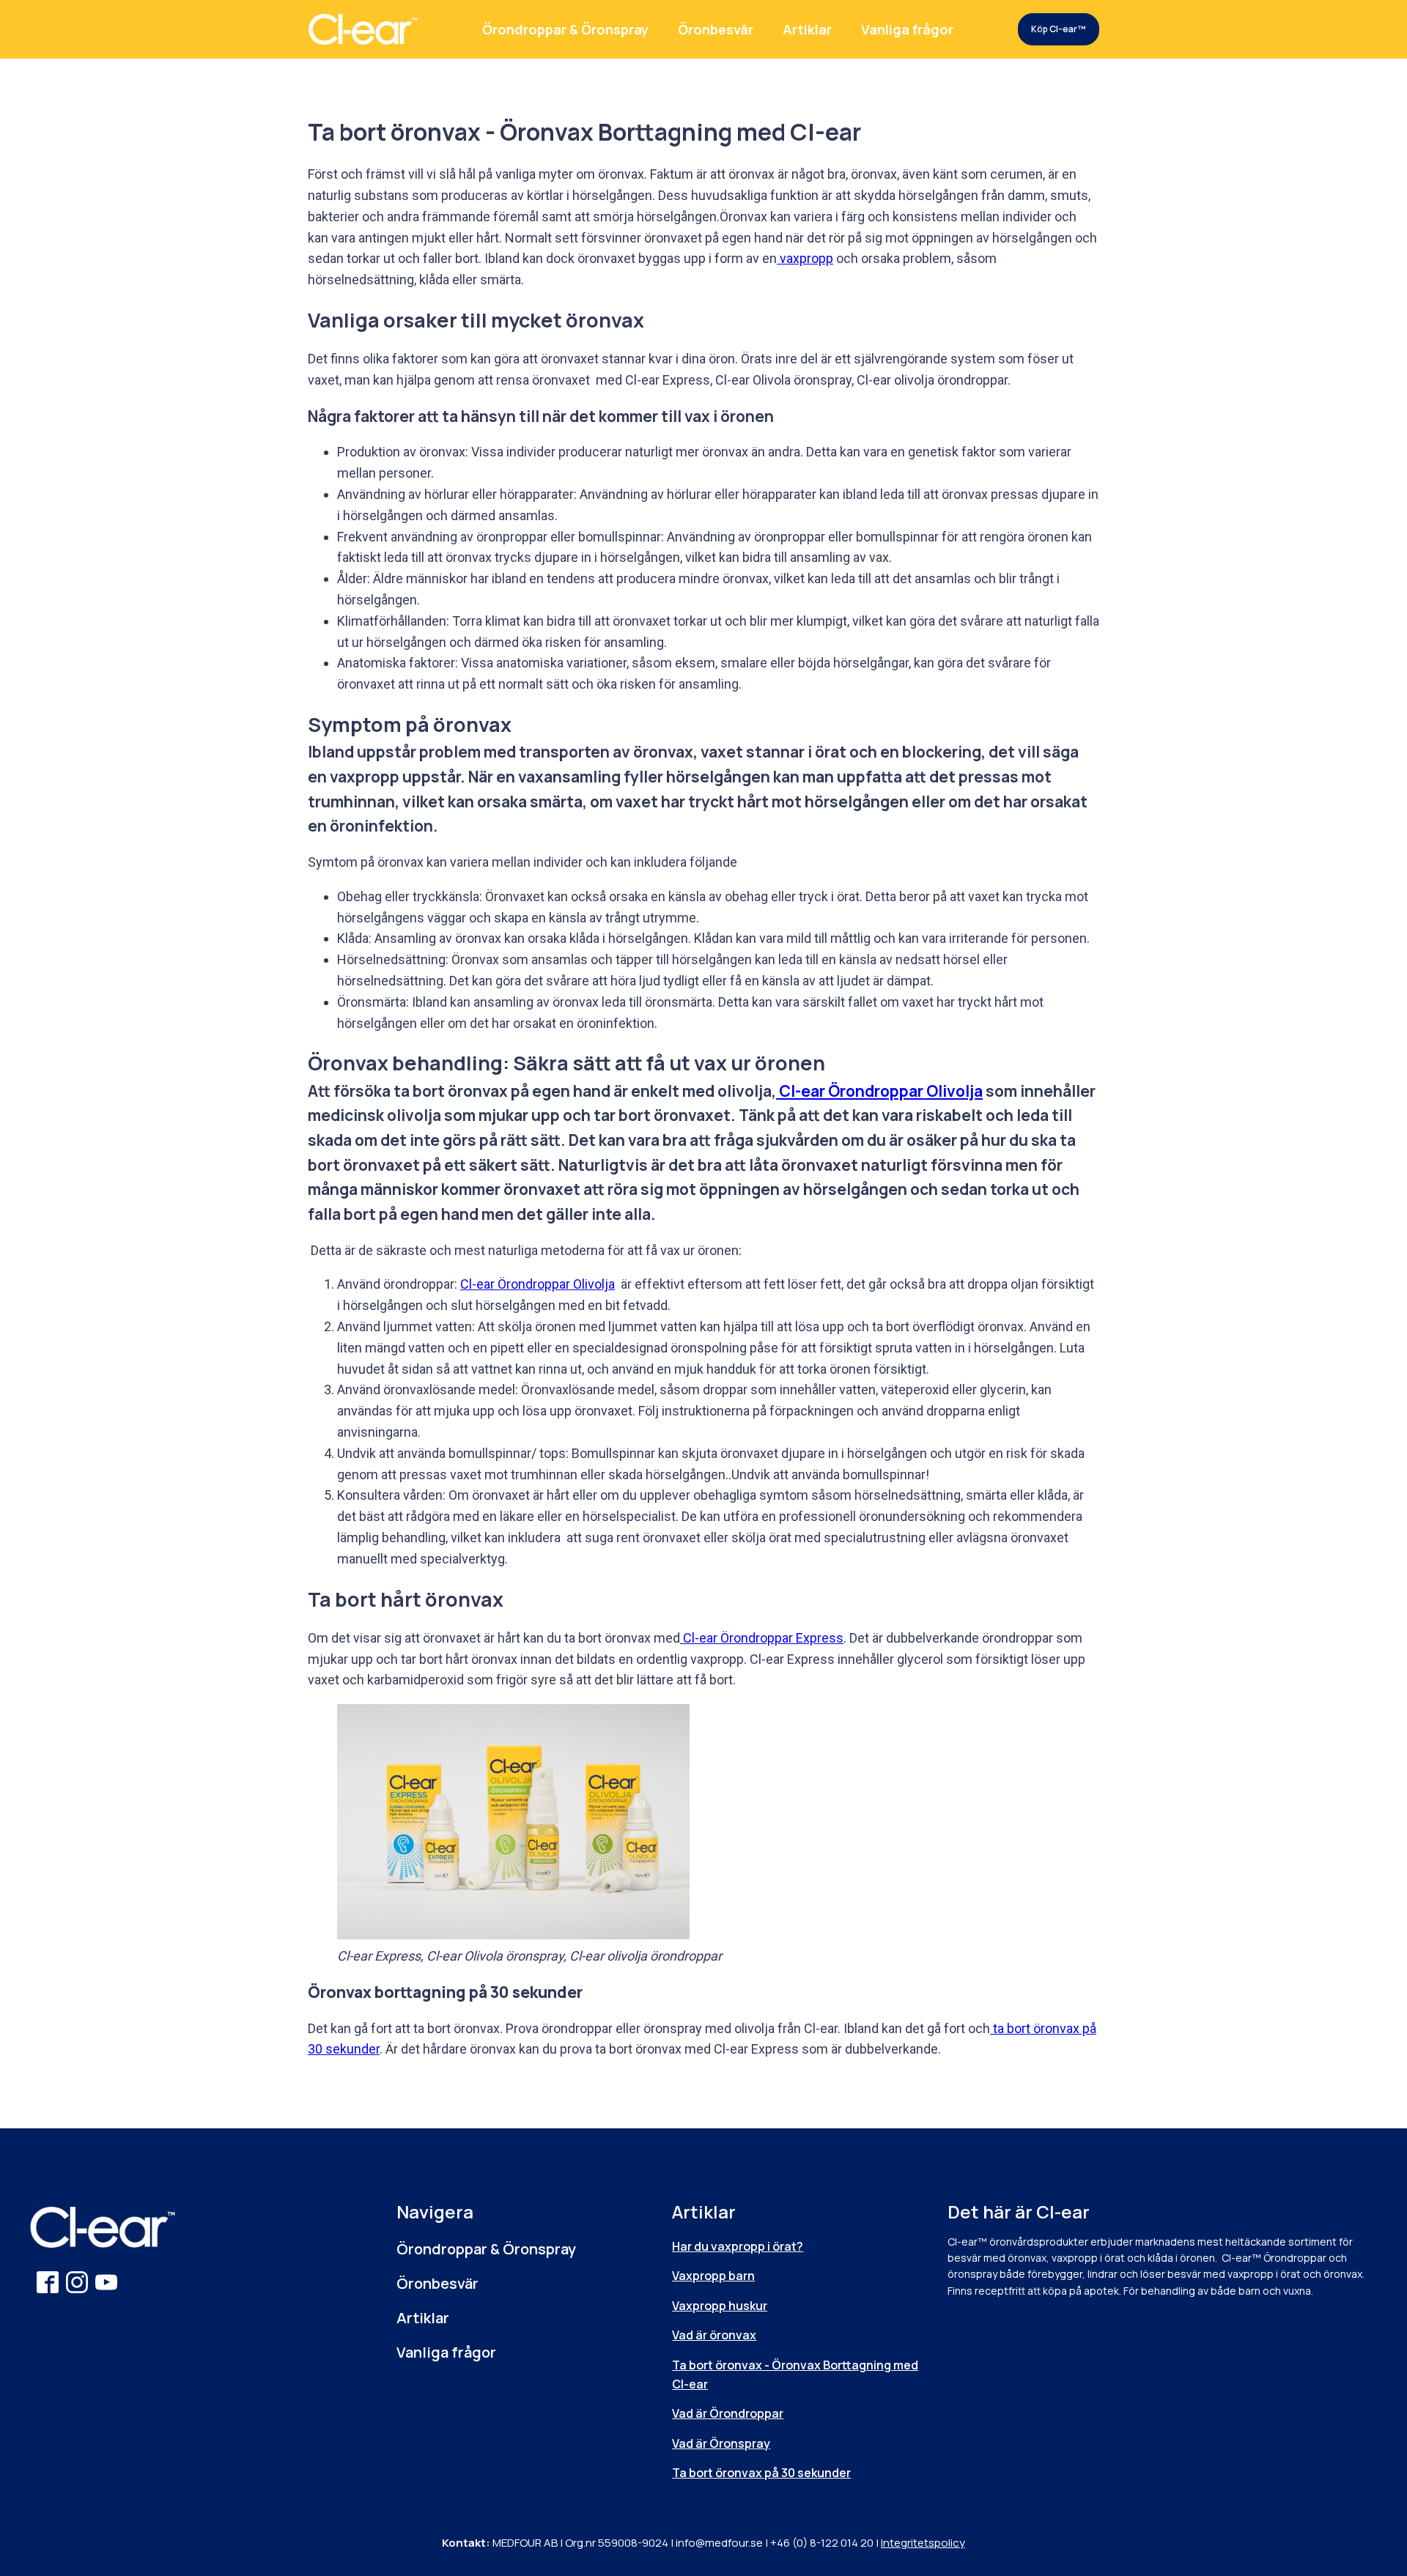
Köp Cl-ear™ (1058, 29)
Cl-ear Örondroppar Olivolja (879, 1091)
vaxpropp (805, 258)
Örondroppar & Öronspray (565, 29)
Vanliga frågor (907, 29)
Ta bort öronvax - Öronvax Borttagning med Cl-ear (795, 2375)
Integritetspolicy (923, 2543)
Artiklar (807, 29)
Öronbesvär (716, 29)
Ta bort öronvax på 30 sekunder (761, 2473)
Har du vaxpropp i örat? (738, 2246)
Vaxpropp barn (713, 2276)
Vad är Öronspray (721, 2443)
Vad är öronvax (714, 2335)
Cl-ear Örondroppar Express (762, 1638)
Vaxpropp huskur (720, 2306)
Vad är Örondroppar (728, 2413)
